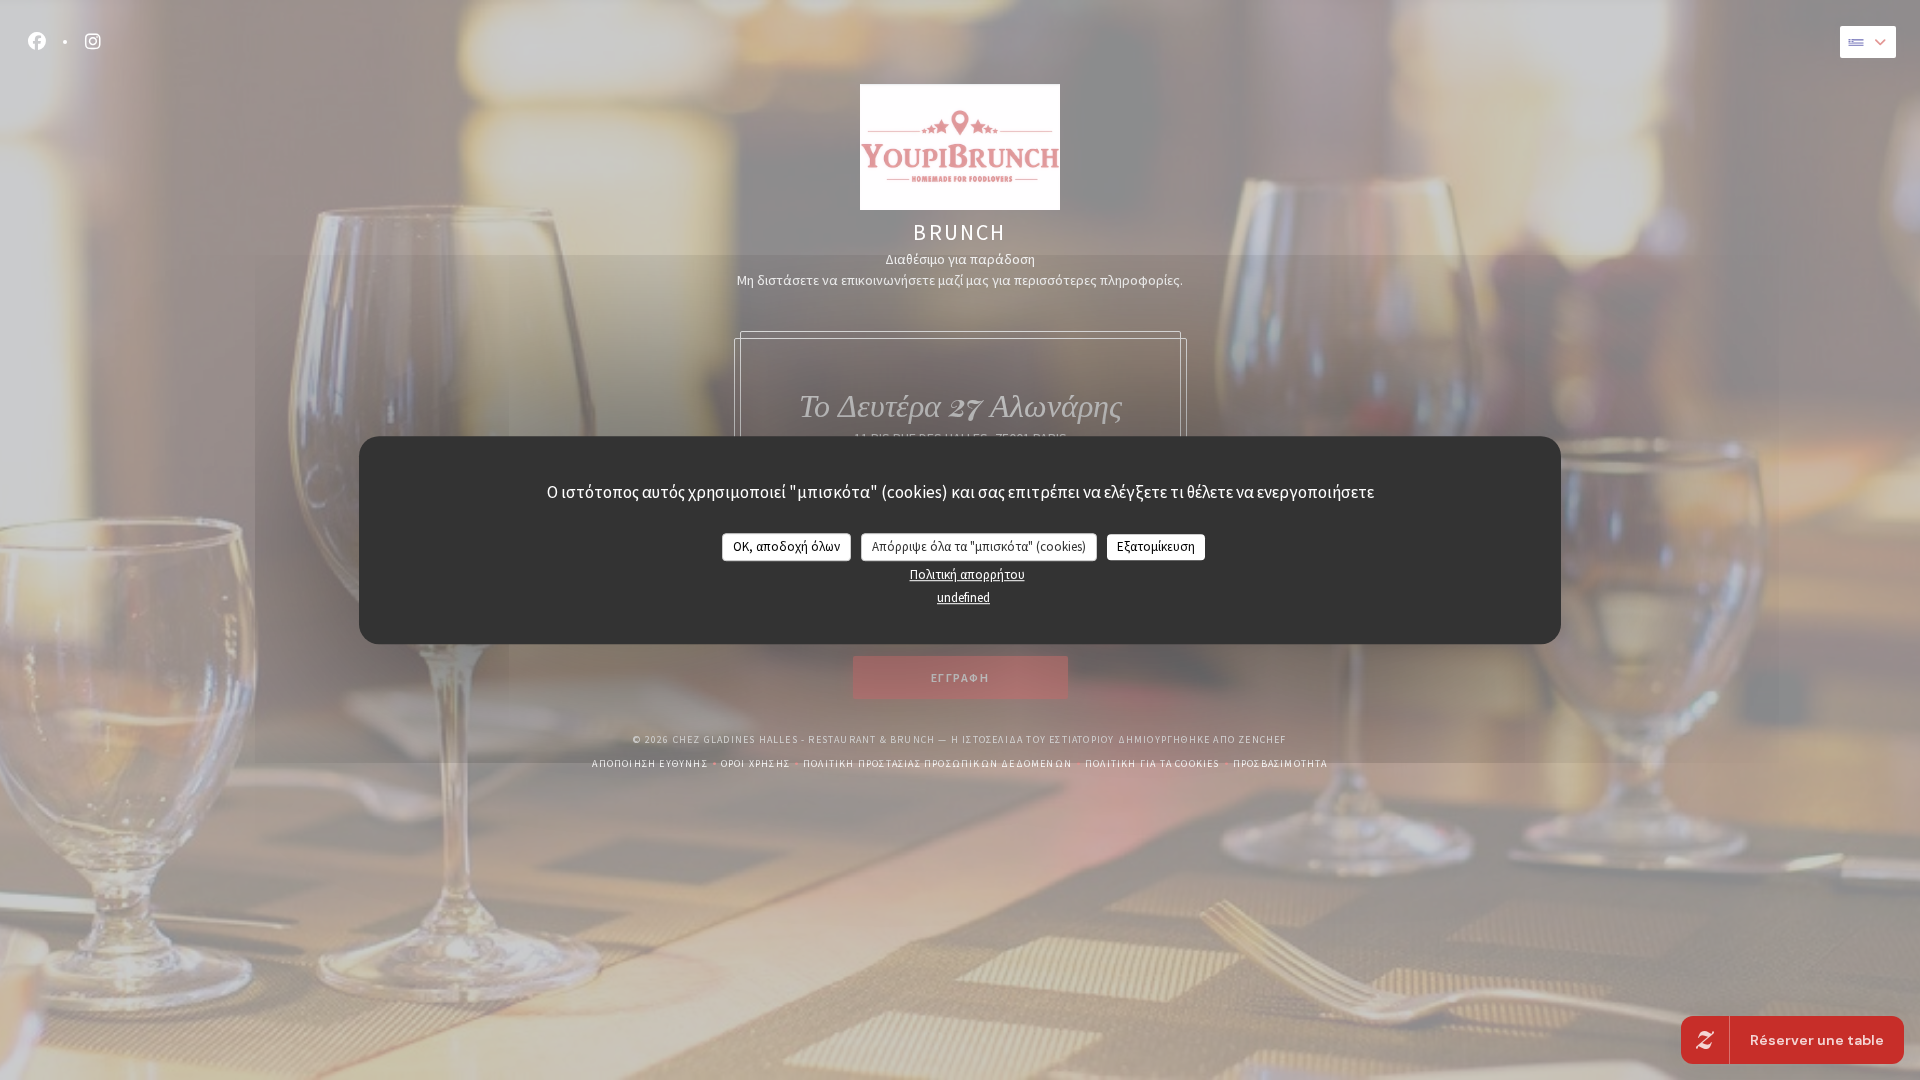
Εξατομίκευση (1156, 546)
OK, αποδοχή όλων (786, 546)
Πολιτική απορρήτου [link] (967, 574)
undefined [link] (963, 597)
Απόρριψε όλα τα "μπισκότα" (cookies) (979, 546)
